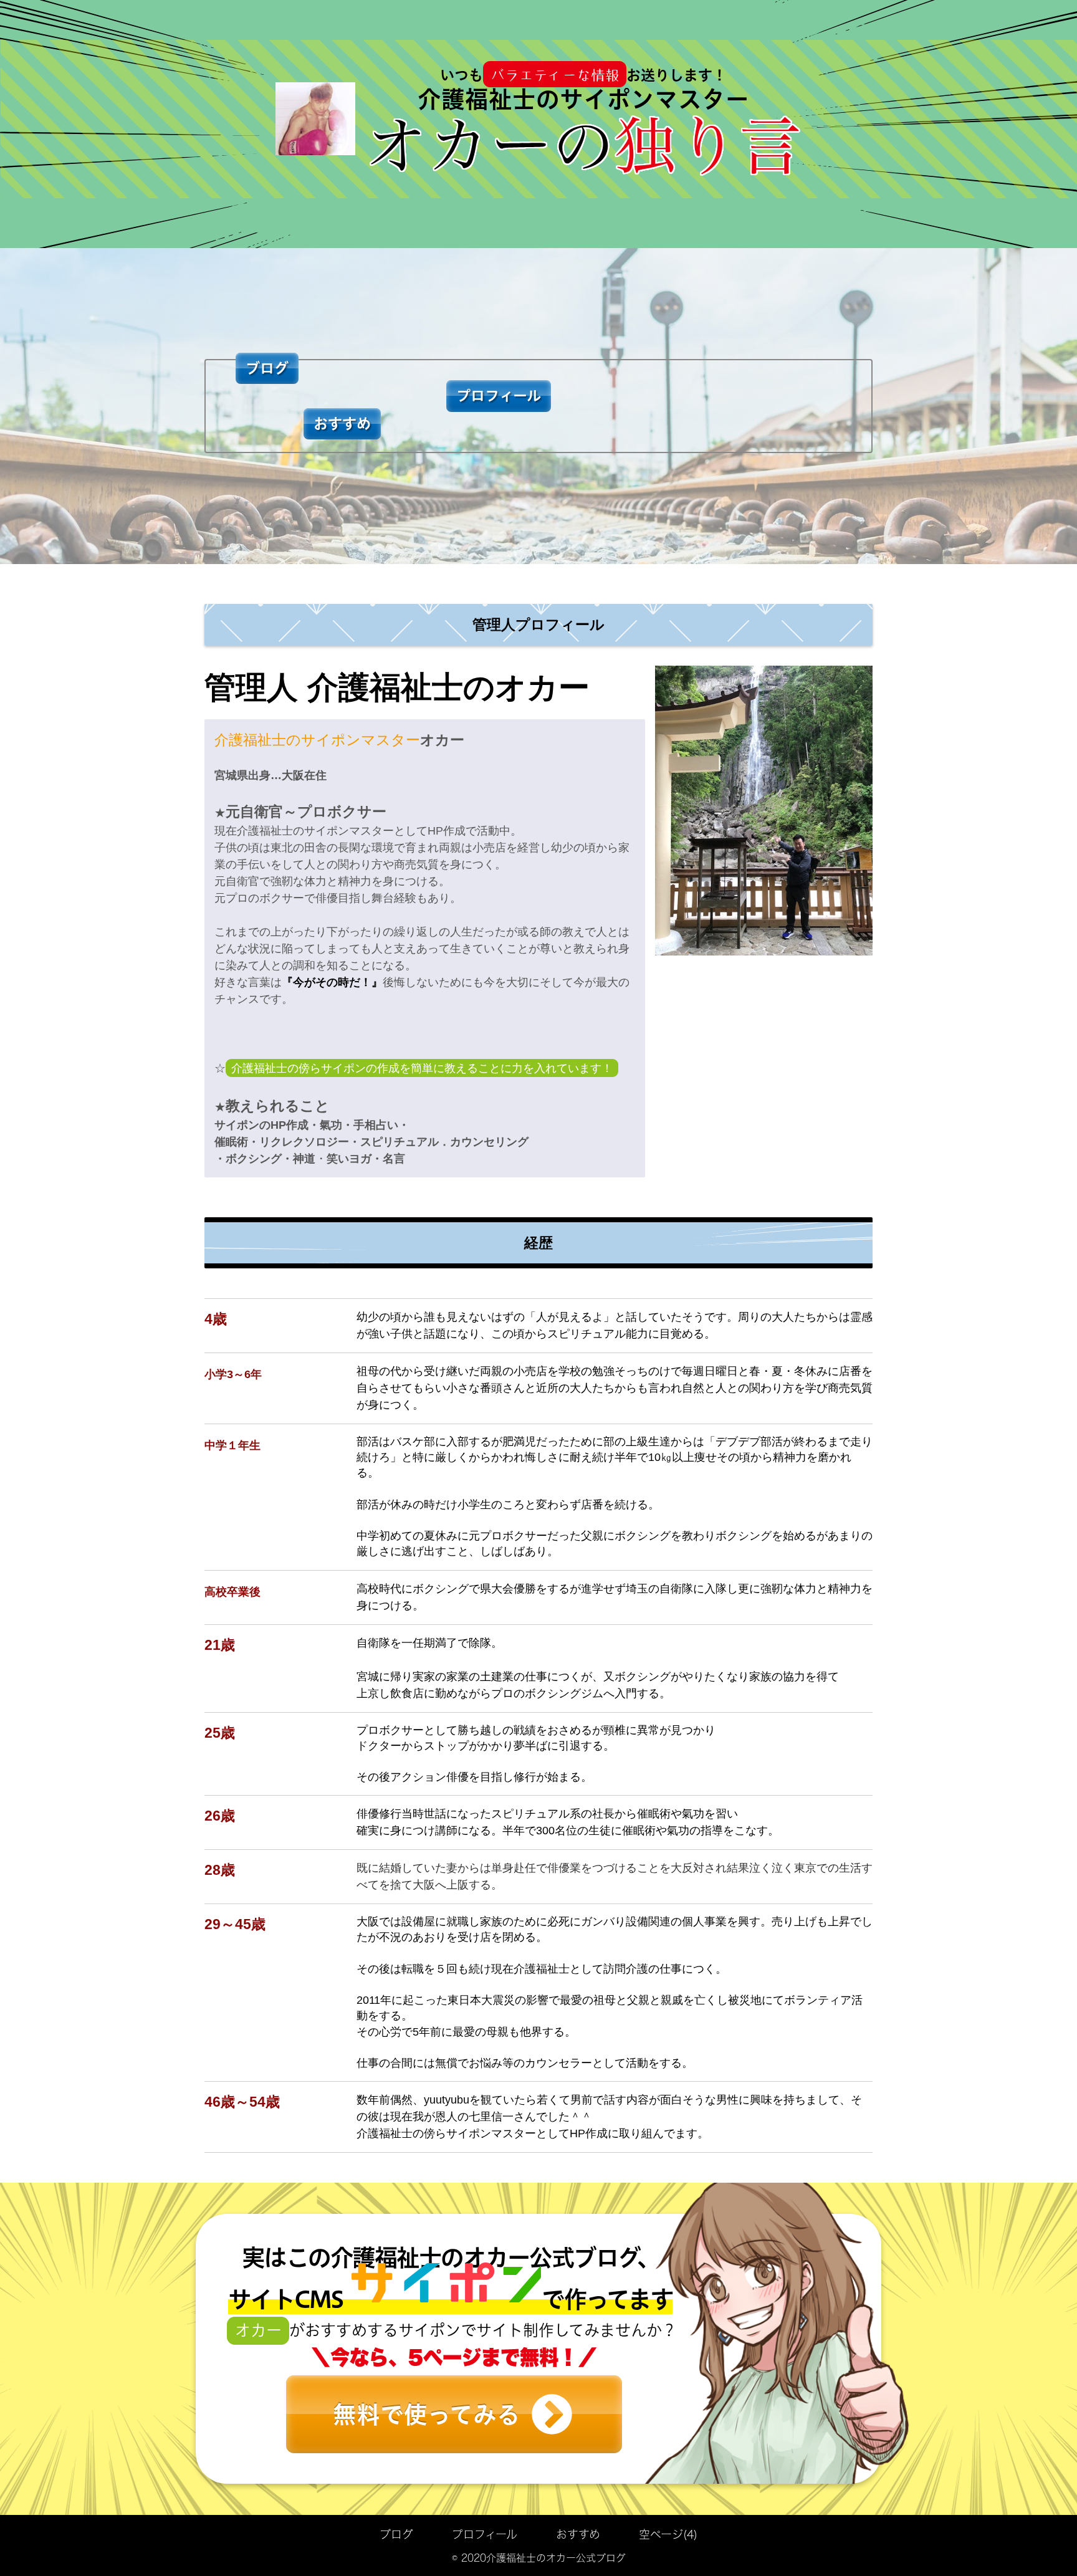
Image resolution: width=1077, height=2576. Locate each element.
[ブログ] (267, 314)
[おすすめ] (267, 499)
